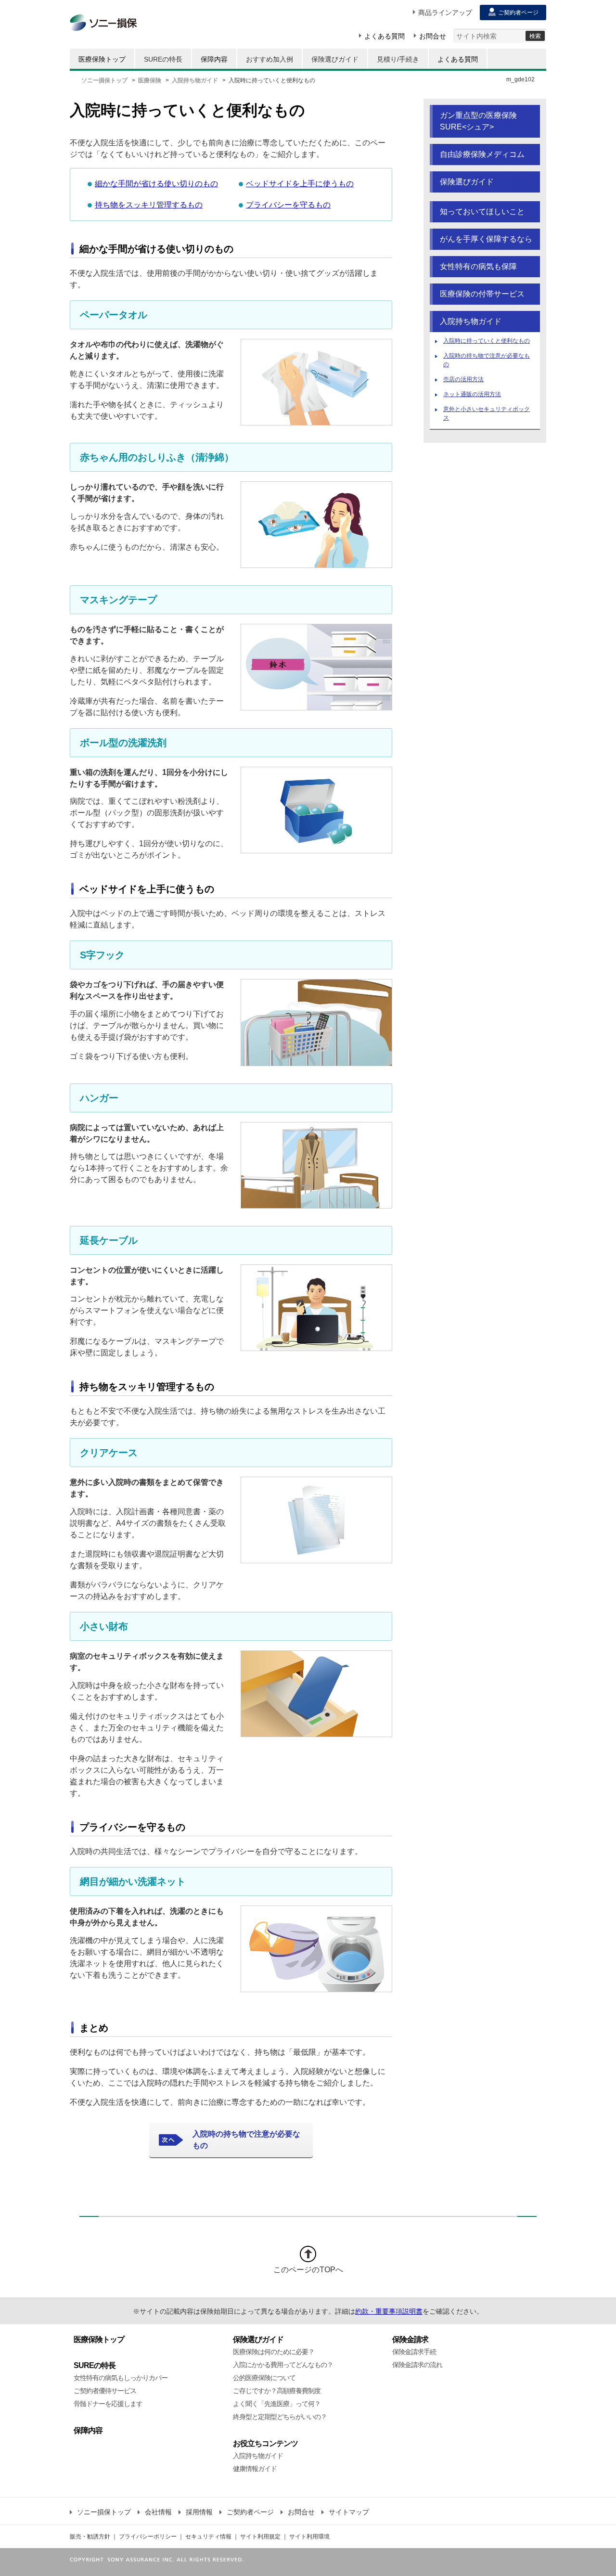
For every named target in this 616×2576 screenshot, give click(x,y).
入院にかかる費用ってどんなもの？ (283, 2365)
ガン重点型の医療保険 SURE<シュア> (478, 121)
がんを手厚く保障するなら (486, 239)
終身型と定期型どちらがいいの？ (280, 2417)
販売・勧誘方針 (90, 2537)
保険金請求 (410, 2339)
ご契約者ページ (250, 2512)
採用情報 (199, 2512)
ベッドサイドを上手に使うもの (300, 184)
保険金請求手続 (414, 2352)
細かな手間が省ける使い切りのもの (156, 184)
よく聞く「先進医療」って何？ (277, 2404)
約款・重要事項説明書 (389, 2311)
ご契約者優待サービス (105, 2391)
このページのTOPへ (308, 2270)
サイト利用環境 (309, 2537)
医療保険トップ (99, 2339)
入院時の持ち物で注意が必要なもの (246, 2140)
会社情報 (158, 2512)
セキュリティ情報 (208, 2537)
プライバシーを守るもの (288, 205)
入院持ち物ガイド (471, 321)
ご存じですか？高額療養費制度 (277, 2391)
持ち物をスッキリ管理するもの (149, 205)
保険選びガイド (467, 182)
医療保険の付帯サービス (482, 294)
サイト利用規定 (260, 2537)
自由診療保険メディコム (482, 154)
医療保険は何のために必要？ (274, 2352)
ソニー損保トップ (104, 2512)
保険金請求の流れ (417, 2365)
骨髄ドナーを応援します (108, 2404)
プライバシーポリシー (148, 2537)
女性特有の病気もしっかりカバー (121, 2378)
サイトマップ (349, 2512)
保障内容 (88, 2430)
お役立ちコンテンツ (265, 2443)
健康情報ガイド (255, 2469)
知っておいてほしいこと (482, 212)
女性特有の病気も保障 (478, 266)
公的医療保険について (264, 2378)
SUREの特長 (95, 2365)
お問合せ (301, 2512)
